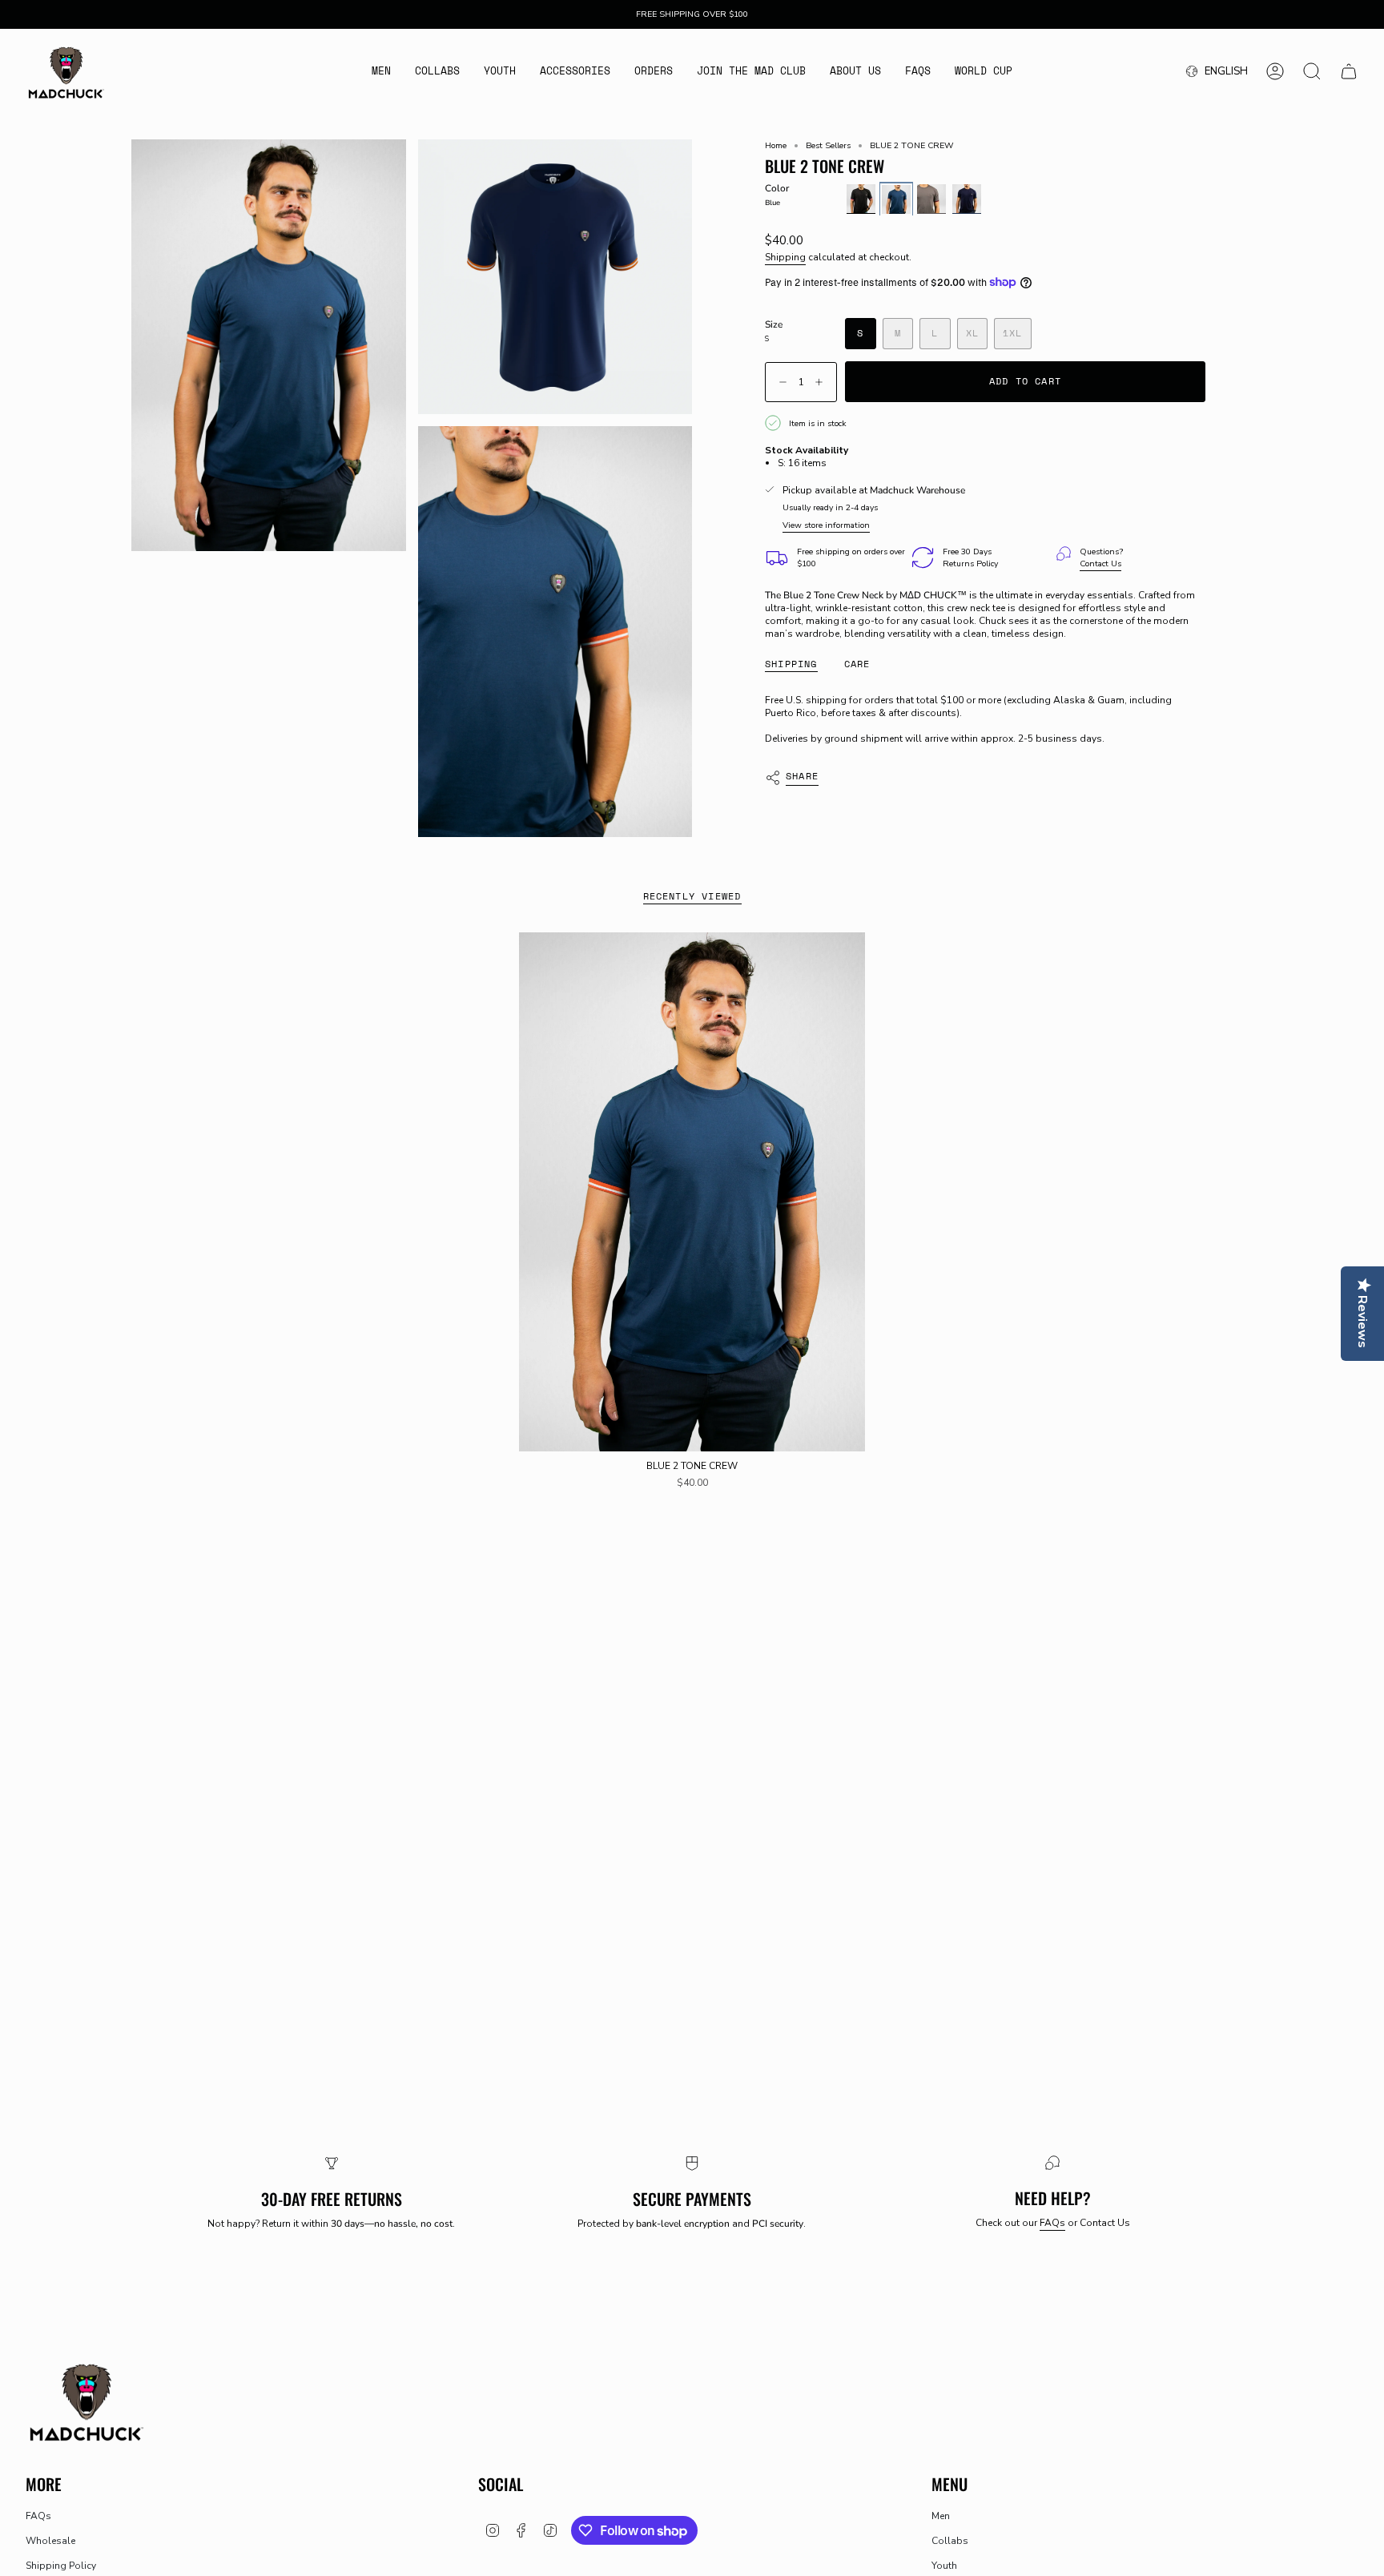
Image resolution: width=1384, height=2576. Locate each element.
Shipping (785, 257)
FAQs (1052, 2223)
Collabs (950, 2541)
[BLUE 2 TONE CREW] (692, 1192)
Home (776, 145)
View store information (826, 525)
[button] (381, 72)
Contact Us (1100, 563)
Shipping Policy (61, 2566)
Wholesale (50, 2541)
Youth (944, 2566)
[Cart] (1349, 71)
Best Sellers (828, 145)
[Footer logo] (86, 2401)
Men (941, 2516)
